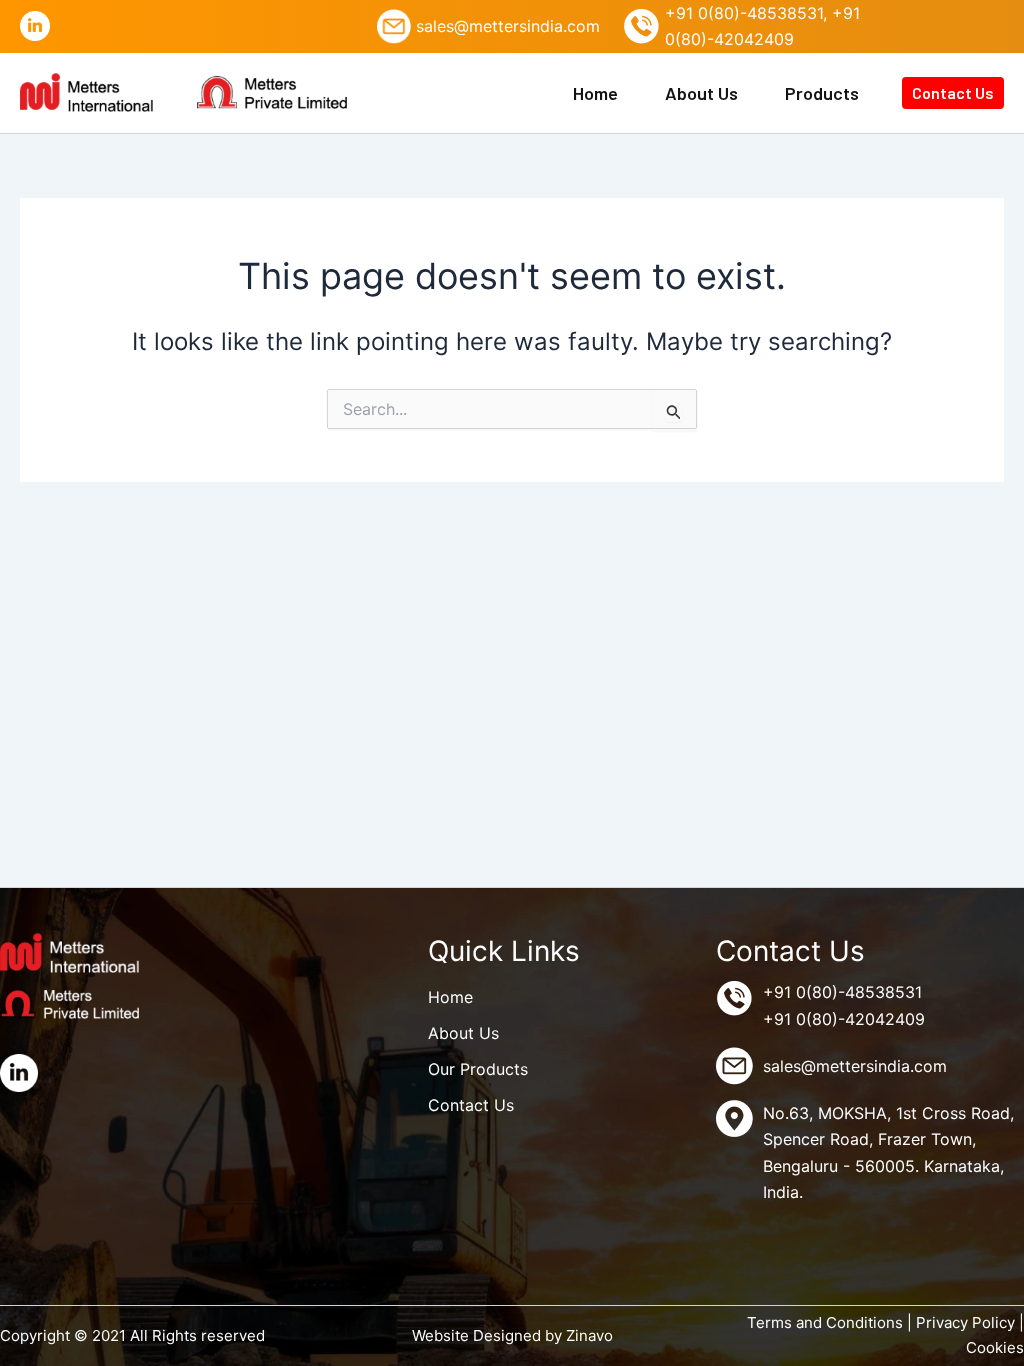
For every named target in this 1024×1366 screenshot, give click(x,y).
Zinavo (589, 1335)
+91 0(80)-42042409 (844, 1019)
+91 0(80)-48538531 (842, 992)
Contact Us (953, 92)
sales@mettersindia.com (508, 26)
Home (595, 93)
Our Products (478, 1069)
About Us (701, 93)
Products (822, 93)
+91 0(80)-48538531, (746, 13)
